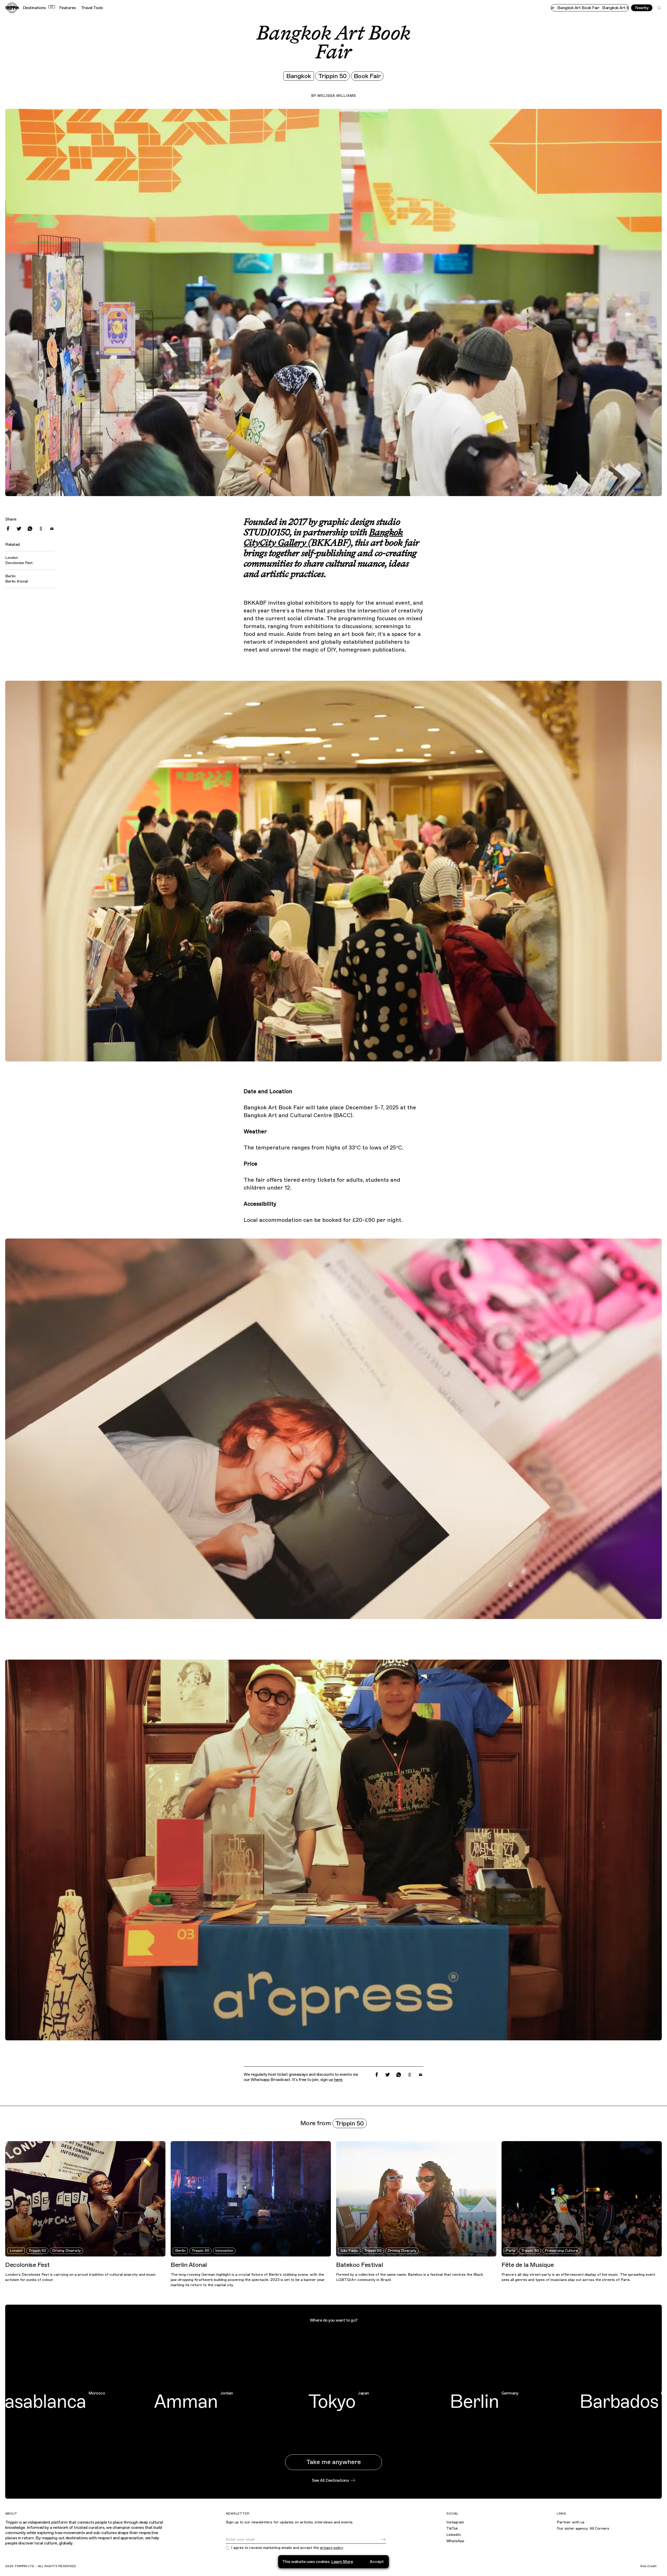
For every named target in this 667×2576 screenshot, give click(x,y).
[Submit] (383, 2540)
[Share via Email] (52, 529)
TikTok (452, 2528)
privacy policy (331, 2548)
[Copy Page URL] (41, 529)
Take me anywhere (333, 2462)
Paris (511, 2251)
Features (67, 8)
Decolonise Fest (19, 563)
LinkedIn (454, 2535)
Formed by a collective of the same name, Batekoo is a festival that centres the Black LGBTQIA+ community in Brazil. (410, 2277)
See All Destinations (330, 2480)
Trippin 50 (332, 76)
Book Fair (367, 76)
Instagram (455, 2522)
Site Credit (648, 2566)
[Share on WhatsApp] (30, 529)
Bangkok (299, 76)
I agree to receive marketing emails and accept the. (287, 2548)
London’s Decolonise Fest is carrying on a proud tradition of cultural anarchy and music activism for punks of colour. (81, 2277)
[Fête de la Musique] (582, 2199)
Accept (377, 2562)
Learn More (342, 2562)
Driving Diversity (66, 2251)
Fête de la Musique (528, 2265)
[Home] (12, 8)
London (16, 2251)
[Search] (659, 8)
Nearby (642, 8)
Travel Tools (92, 8)
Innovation (224, 2251)
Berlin (180, 2251)
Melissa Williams (337, 96)
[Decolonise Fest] (85, 2199)
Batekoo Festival (359, 2265)
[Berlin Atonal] (251, 2199)
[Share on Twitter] (19, 529)
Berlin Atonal (17, 581)
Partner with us (571, 2522)
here (338, 2080)
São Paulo (349, 2251)
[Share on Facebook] (8, 529)
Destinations (38, 8)
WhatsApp (455, 2541)
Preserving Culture (561, 2251)
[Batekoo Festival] (416, 2199)
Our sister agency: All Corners (583, 2528)
